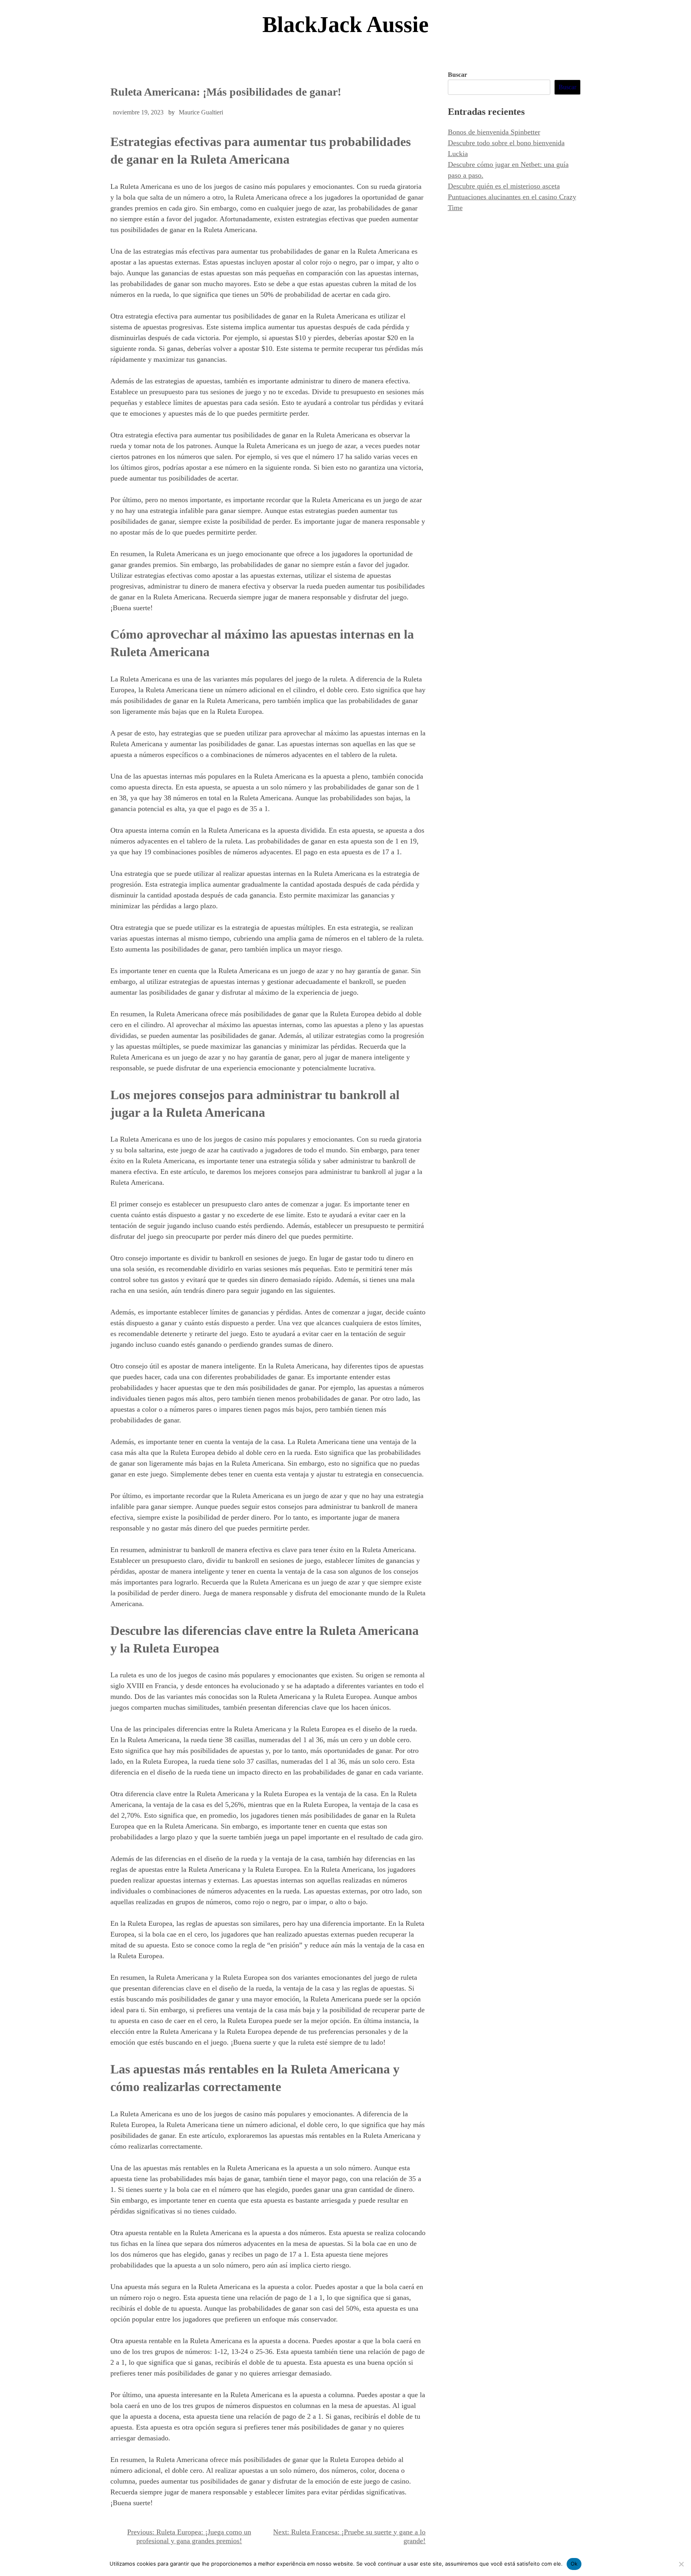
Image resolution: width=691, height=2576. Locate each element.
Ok (574, 2564)
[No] (681, 2564)
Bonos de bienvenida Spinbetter (494, 132)
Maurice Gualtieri (201, 112)
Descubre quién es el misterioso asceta (504, 186)
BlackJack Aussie (345, 24)
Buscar (457, 75)
